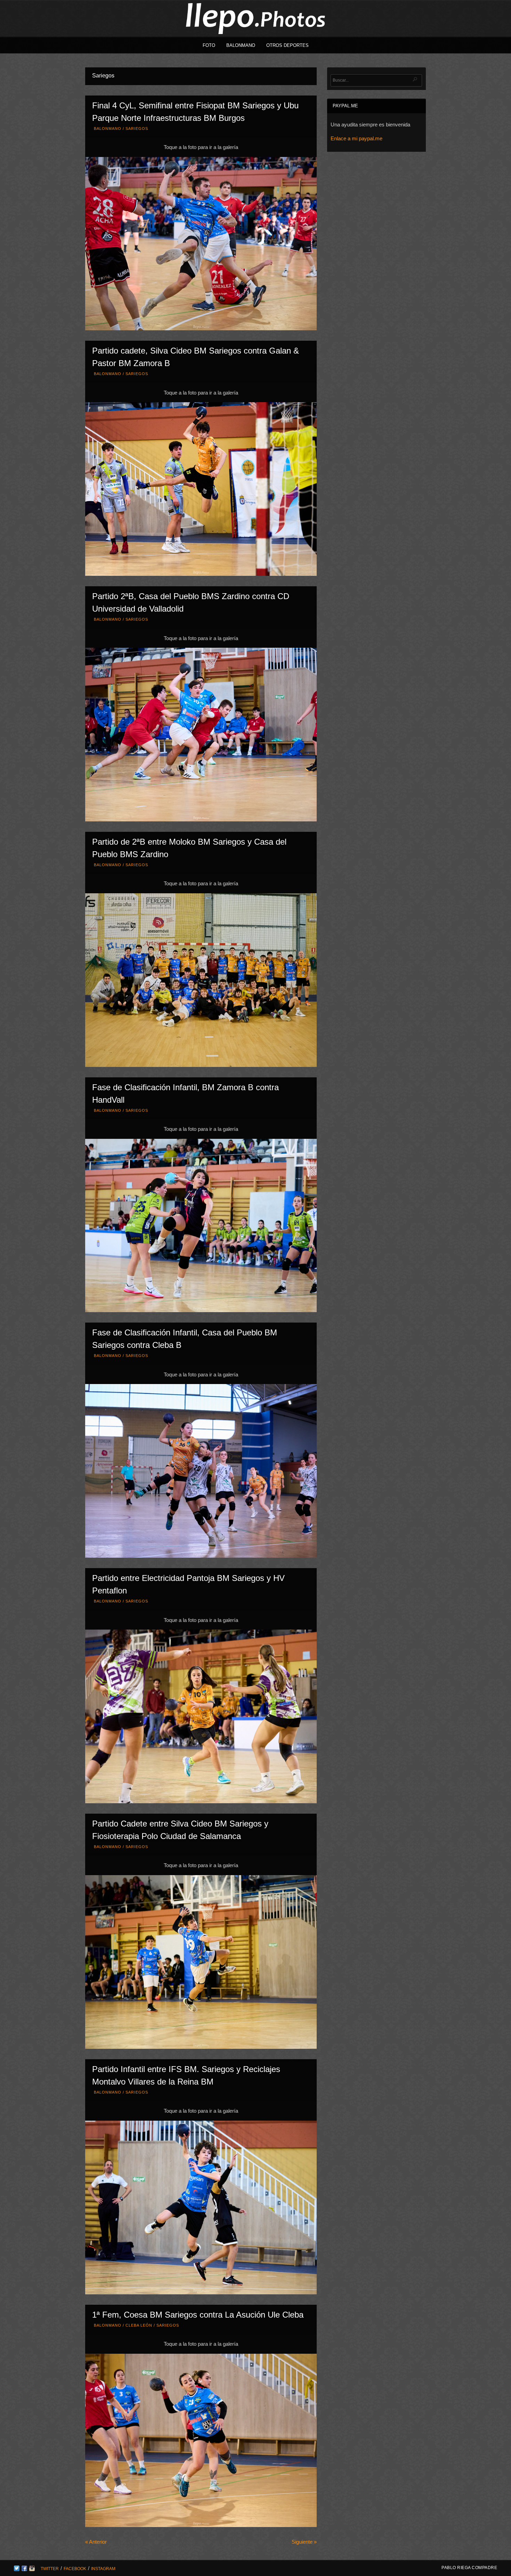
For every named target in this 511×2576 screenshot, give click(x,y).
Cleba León (139, 2325)
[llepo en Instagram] (32, 2569)
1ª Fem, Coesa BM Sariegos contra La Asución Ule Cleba (198, 2315)
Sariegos (137, 129)
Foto (209, 45)
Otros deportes (287, 45)
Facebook (75, 2569)
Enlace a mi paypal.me (356, 138)
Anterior (96, 2542)
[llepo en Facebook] (24, 2569)
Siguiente (304, 2542)
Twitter (50, 2569)
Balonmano (241, 45)
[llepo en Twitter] (17, 2569)
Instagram (103, 2569)
